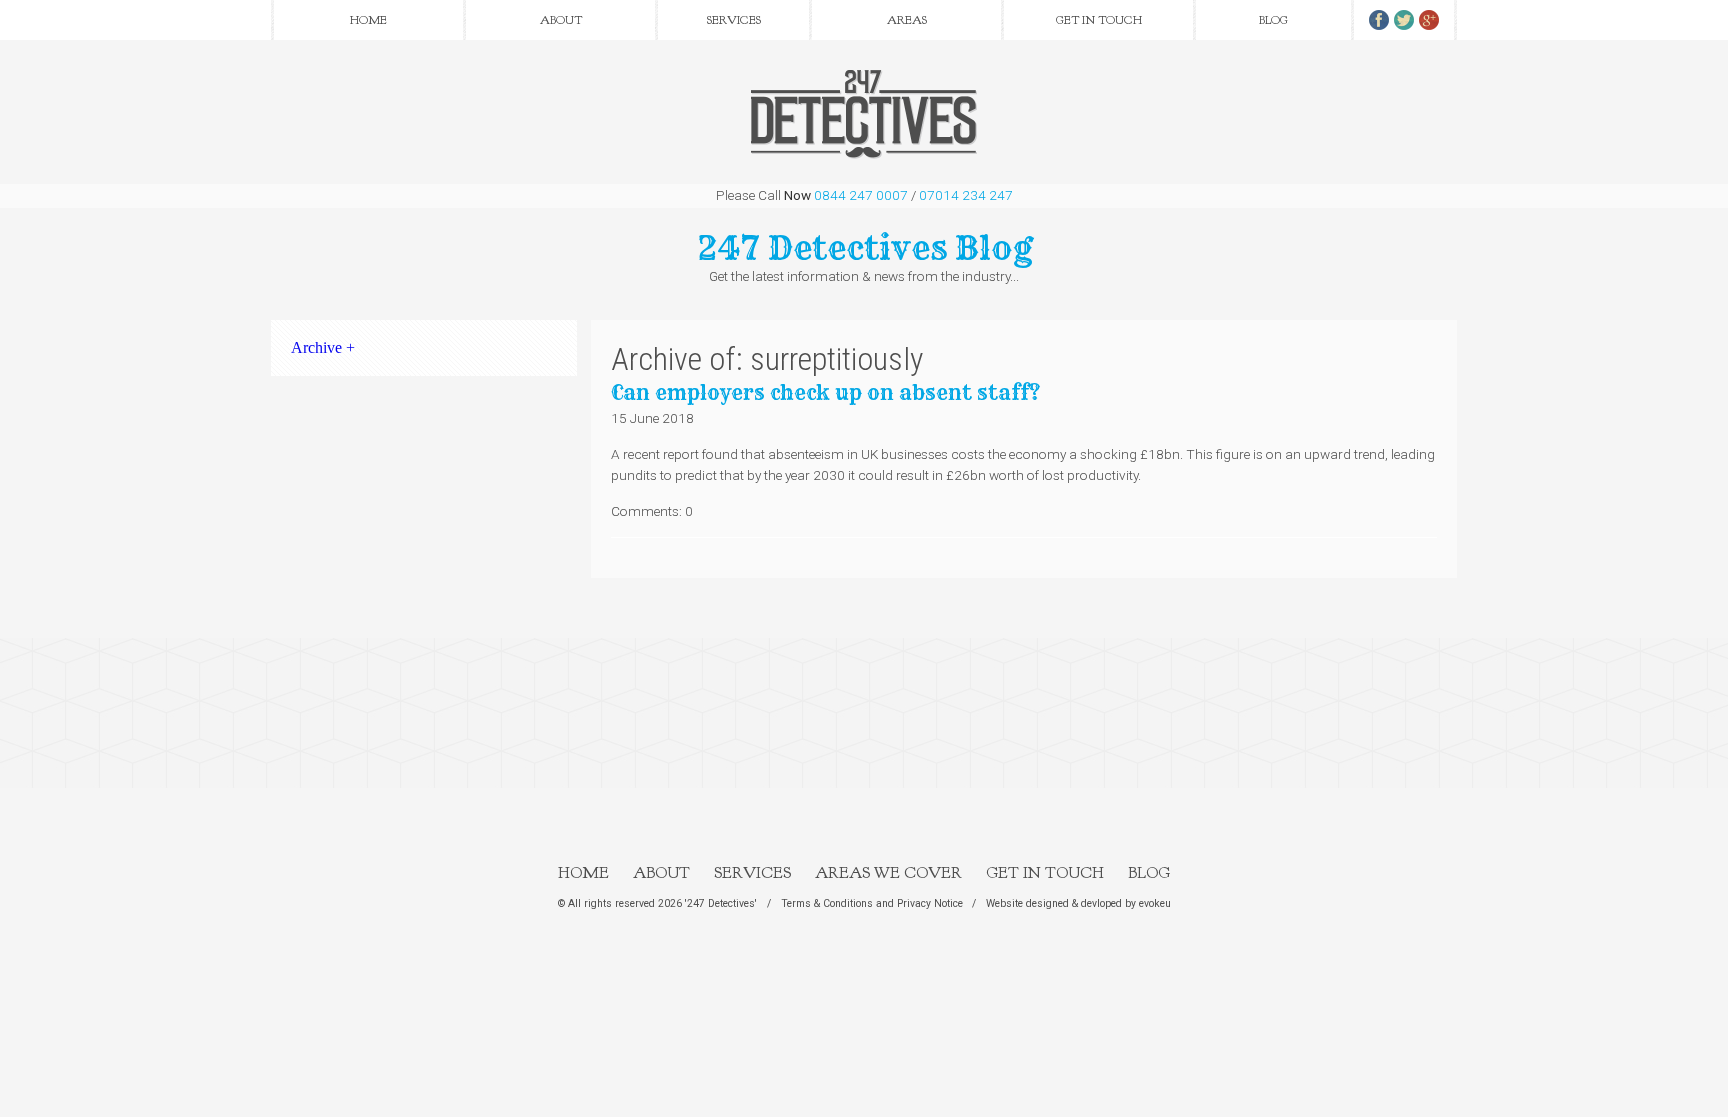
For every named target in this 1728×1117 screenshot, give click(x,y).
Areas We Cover (888, 873)
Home (368, 20)
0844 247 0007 (861, 195)
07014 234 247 (966, 195)
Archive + (323, 347)
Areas (907, 20)
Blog (1273, 20)
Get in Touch (1099, 20)
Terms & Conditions (827, 903)
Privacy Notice (930, 903)
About (561, 20)
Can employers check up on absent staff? (825, 392)
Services (734, 20)
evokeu (1155, 903)
